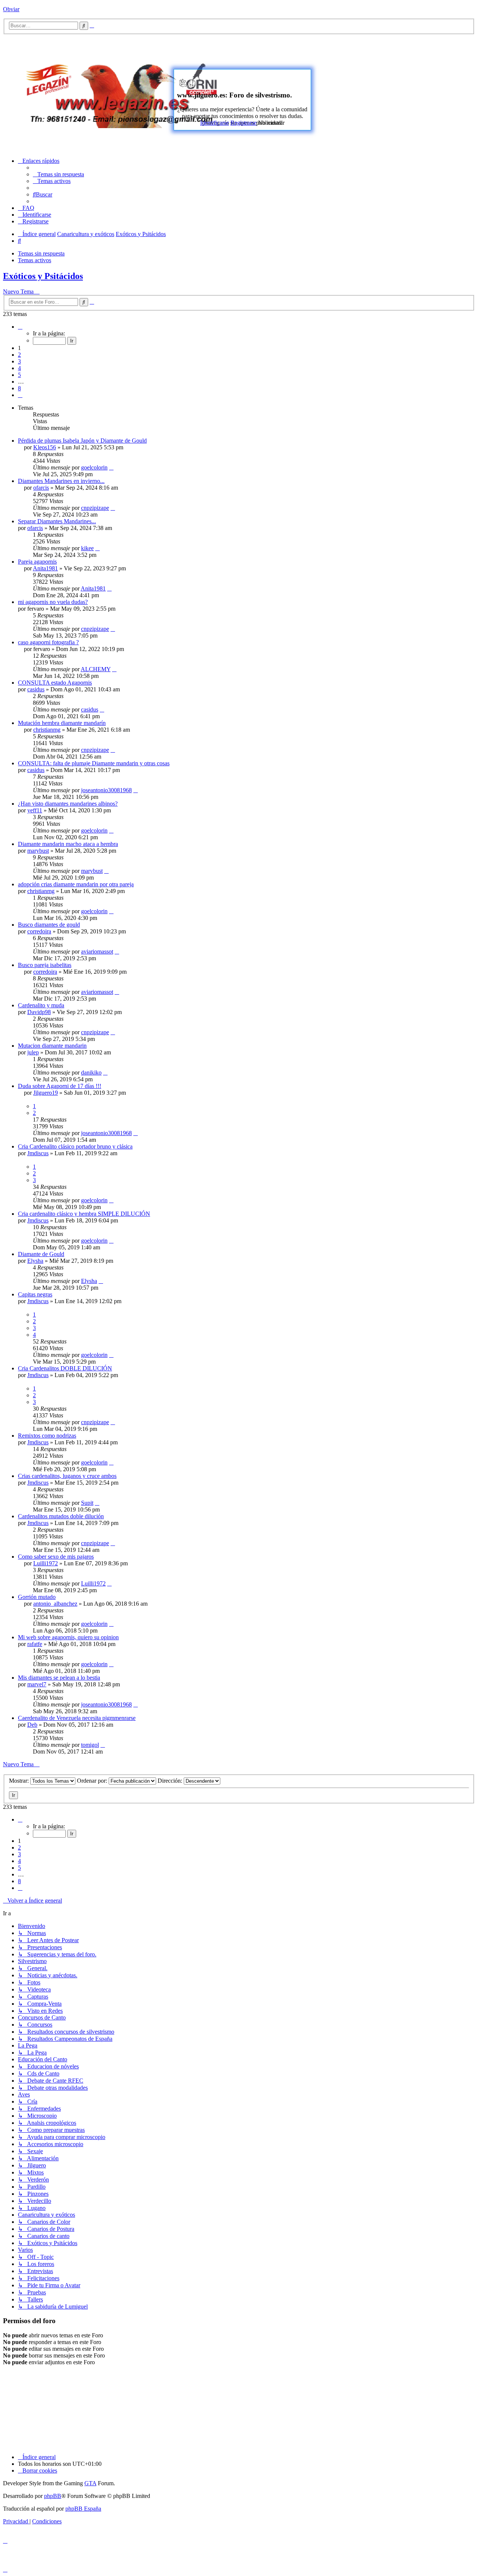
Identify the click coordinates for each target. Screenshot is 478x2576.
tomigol (90, 1745)
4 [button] (19, 368)
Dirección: (171, 1781)
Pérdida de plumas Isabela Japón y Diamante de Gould (82, 441)
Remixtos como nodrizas (47, 1436)
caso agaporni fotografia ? (48, 642)
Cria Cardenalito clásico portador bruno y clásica (75, 1146)
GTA (90, 2483)
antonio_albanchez (55, 1604)
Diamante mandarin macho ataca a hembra (68, 844)
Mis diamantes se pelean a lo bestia (59, 1678)
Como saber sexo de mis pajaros (56, 1557)
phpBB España (83, 2509)
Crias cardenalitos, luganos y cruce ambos (67, 1476)
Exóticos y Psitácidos (43, 276)
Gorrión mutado (37, 1597)
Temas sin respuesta (41, 253)
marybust (38, 851)
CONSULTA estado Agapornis (55, 683)
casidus (36, 689)
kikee (87, 548)
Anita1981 (45, 568)
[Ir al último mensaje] (111, 467)
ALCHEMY (96, 669)
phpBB (53, 2496)
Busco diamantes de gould (49, 925)
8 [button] (19, 388)
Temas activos (35, 260)
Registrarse (243, 123)
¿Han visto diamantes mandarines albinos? (68, 804)
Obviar (11, 9)
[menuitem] (58, 174)
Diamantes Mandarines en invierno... (61, 481)
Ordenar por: (93, 1781)
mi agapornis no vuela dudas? (53, 602)
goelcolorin (94, 467)
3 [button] (19, 361)
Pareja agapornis (37, 562)
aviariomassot (97, 951)
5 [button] (19, 375)
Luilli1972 (46, 1563)
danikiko (91, 1072)
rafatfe (35, 1644)
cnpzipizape (95, 508)
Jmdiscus (38, 1153)
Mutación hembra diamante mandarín (62, 723)
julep (33, 1052)
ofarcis (41, 488)
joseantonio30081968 (106, 790)
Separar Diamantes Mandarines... (57, 521)
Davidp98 (39, 1012)
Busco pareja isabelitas (45, 965)
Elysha (35, 1261)
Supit (87, 1503)
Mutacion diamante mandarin (52, 1046)
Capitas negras (35, 1294)
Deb (32, 1725)
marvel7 (37, 1684)
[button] (20, 327)
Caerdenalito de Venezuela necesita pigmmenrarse (77, 1718)
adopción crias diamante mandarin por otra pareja (76, 884)
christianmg (47, 730)
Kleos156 (45, 447)
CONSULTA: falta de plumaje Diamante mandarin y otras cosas (94, 763)
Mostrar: (20, 1781)
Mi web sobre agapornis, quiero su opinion (68, 1637)
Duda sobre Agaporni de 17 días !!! (60, 1086)
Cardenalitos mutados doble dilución (61, 1516)
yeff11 (35, 810)
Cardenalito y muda (41, 1005)
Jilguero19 (46, 1093)
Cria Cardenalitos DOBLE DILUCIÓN (65, 1368)
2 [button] (19, 355)
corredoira (39, 931)
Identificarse (215, 123)
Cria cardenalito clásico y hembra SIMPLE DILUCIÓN (84, 1214)
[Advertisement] (361, 92)
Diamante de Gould (41, 1254)
